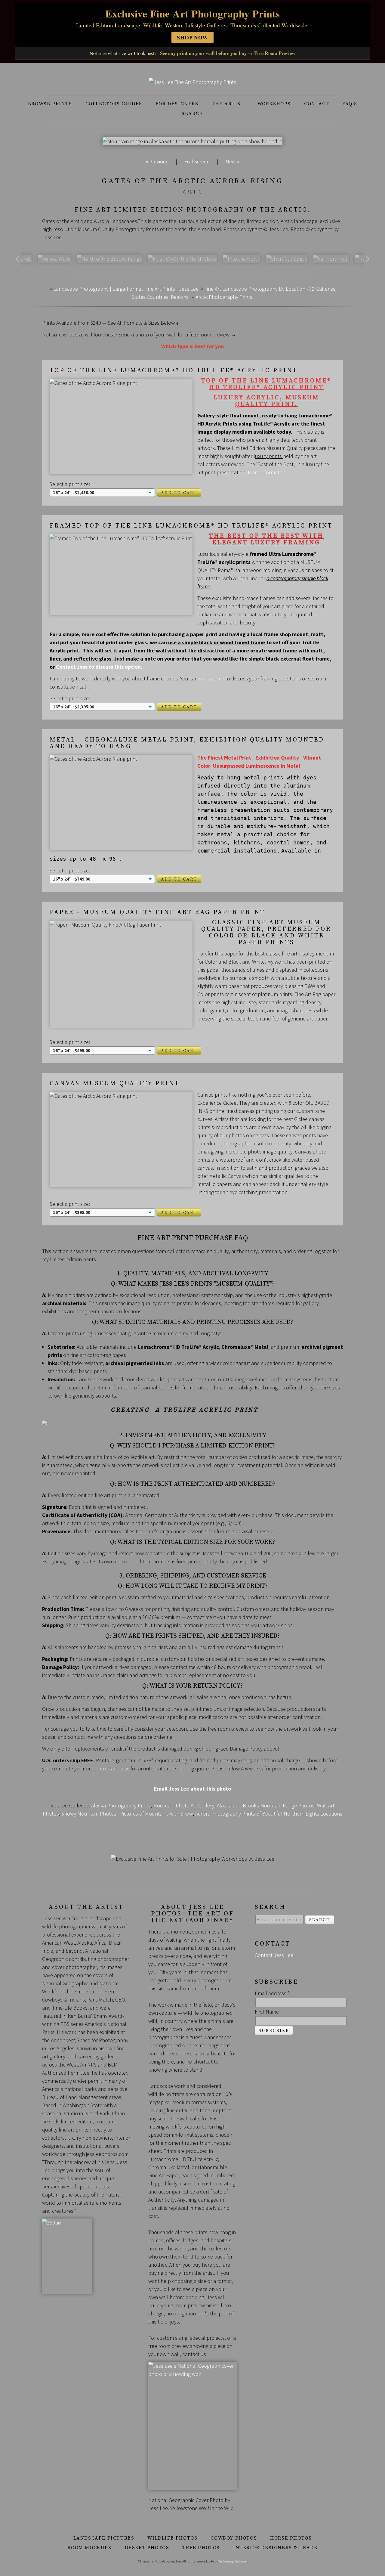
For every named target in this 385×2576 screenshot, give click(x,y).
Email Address (272, 1993)
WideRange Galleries (233, 2561)
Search (192, 113)
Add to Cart (179, 493)
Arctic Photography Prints (224, 297)
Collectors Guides (114, 104)
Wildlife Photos (172, 2538)
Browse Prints (50, 104)
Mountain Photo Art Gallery (184, 1805)
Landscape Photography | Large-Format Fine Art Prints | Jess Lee (126, 289)
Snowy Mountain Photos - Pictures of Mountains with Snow (127, 1814)
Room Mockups (89, 2548)
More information (267, 472)
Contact (317, 104)
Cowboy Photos (234, 2538)
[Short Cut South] (287, 259)
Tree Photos (201, 2548)
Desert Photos (147, 2548)
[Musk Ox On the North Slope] (182, 259)
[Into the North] (242, 259)
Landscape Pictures (104, 2538)
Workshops (274, 104)
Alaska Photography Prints (121, 1805)
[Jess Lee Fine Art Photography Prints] (192, 82)
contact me (211, 678)
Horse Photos (291, 2538)
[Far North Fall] (331, 259)
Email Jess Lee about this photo (192, 1789)
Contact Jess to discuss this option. (99, 667)
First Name (267, 2012)
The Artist (228, 104)
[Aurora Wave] (54, 259)
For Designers (177, 104)
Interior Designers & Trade (275, 2548)
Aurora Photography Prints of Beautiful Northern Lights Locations (269, 1814)
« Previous (157, 161)
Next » (232, 161)
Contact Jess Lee (274, 1955)
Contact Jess (115, 1768)
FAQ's (350, 104)
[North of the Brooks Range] (109, 259)
